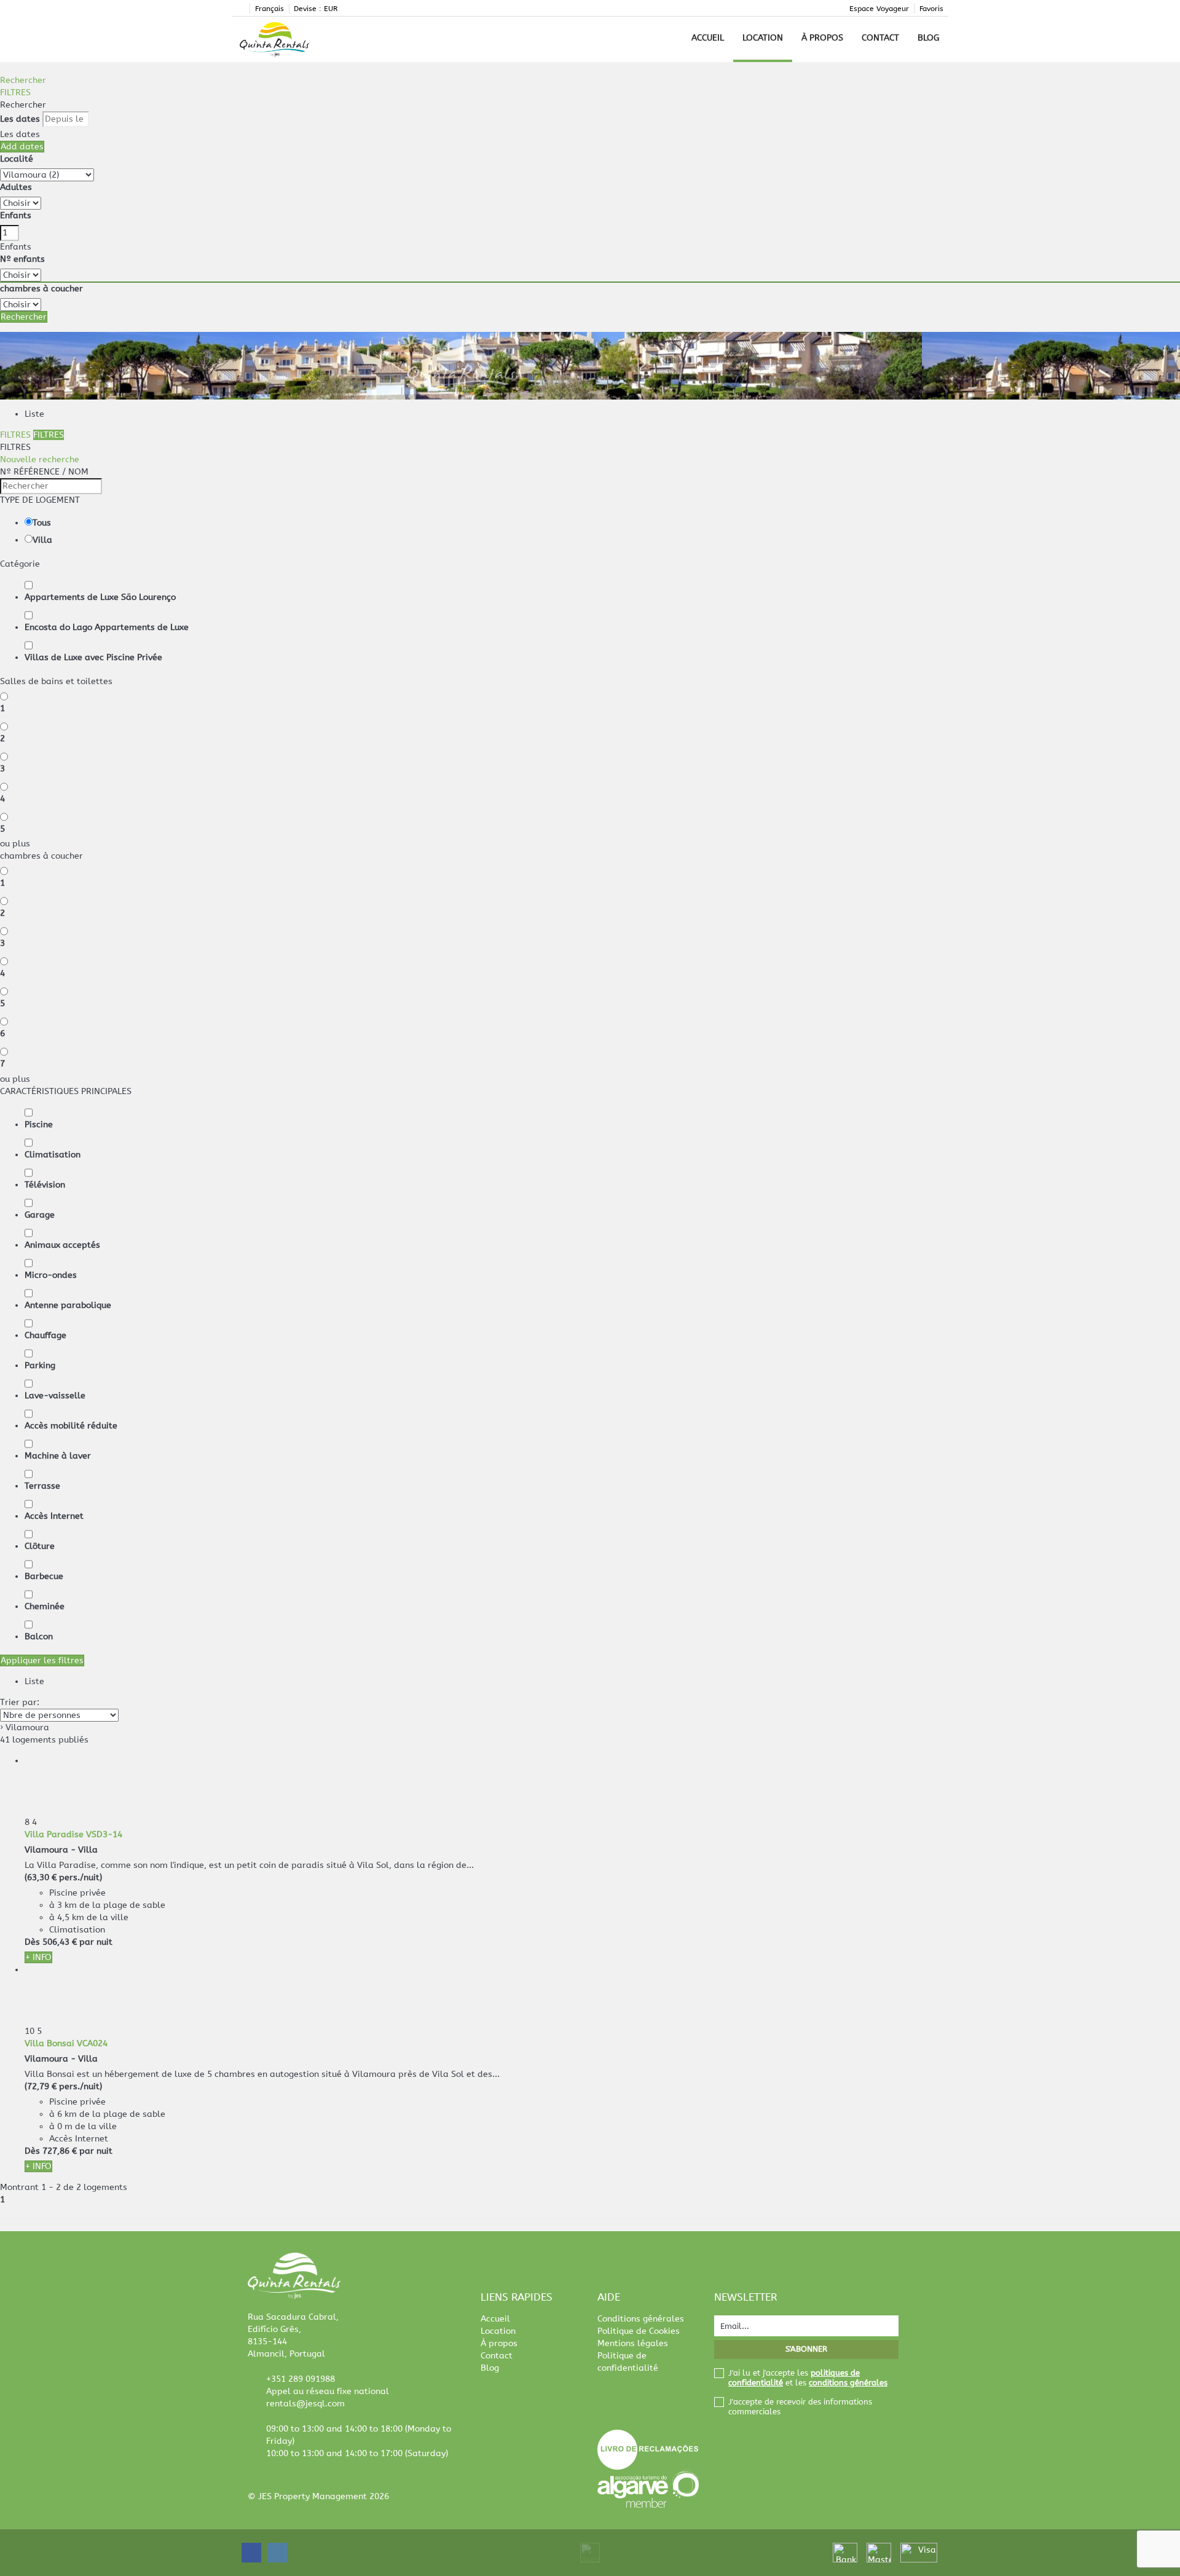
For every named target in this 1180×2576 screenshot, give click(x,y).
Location (763, 38)
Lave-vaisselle (55, 1396)
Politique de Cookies (639, 2331)
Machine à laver (58, 1456)
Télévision (45, 1185)
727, (60, 2151)
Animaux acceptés (62, 1245)
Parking (40, 1365)
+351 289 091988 (301, 2379)
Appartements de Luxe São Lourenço (100, 597)
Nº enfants (22, 259)
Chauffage (45, 1335)
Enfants (16, 215)
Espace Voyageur (879, 9)
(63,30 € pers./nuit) (63, 1877)
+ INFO (38, 1957)
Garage (40, 1215)
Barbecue (44, 1576)
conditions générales (848, 2383)
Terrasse (42, 1486)
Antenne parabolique (68, 1305)
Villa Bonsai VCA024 (66, 2043)
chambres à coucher (41, 289)
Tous (42, 523)
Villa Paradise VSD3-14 (73, 1834)
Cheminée (45, 1606)
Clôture (40, 1546)
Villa (42, 540)
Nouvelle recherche (40, 459)
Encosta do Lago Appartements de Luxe (107, 627)
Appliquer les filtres (42, 1660)
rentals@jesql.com (305, 2404)
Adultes (16, 187)
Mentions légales (633, 2343)
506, (60, 1942)
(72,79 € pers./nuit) (63, 2086)
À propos (822, 38)
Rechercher (23, 80)
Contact (880, 38)
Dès (32, 1942)
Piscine (39, 1125)
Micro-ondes (51, 1275)
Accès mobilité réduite (71, 1426)
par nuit (96, 1942)
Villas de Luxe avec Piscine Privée (93, 657)
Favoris (931, 9)
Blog (928, 38)
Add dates (22, 147)
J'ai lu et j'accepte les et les (808, 2378)
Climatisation (53, 1155)
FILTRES (15, 93)
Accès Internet (54, 1516)
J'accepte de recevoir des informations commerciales (800, 2407)
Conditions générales (641, 2319)
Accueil (708, 38)
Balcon (39, 1637)
